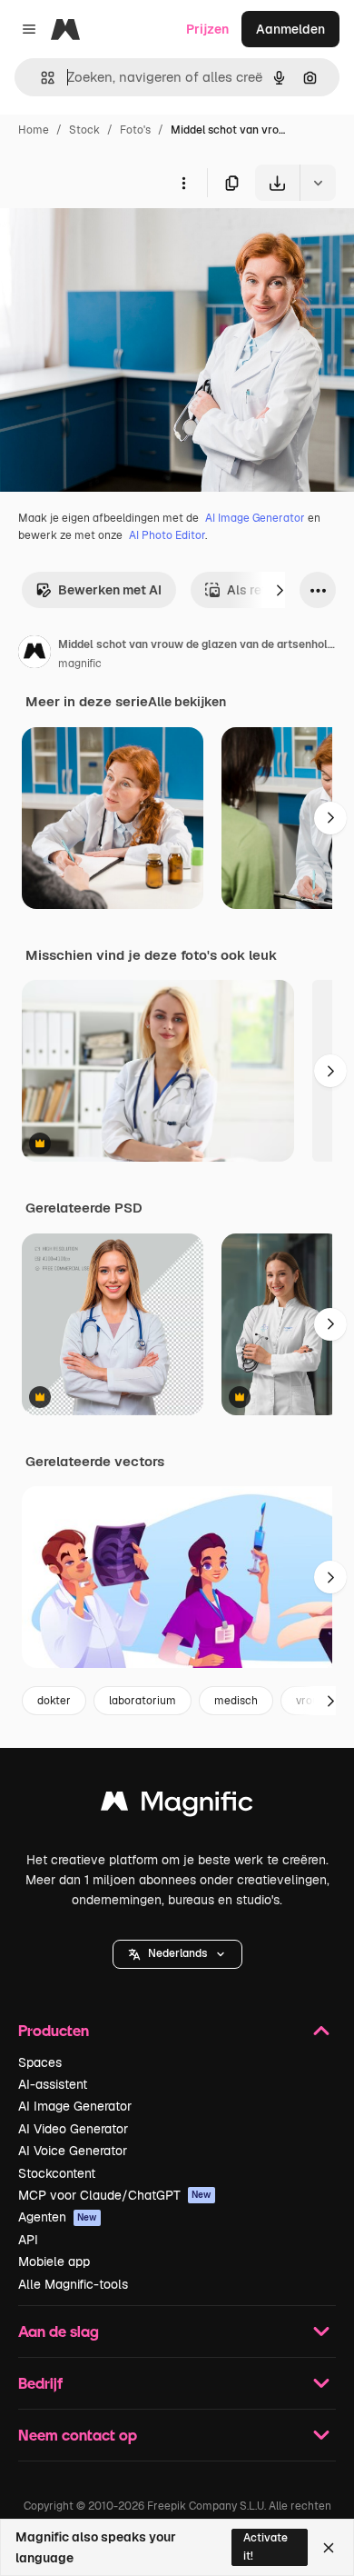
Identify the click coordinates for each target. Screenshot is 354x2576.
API (28, 2240)
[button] (177, 1954)
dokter (54, 1701)
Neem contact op (78, 2435)
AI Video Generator (73, 2129)
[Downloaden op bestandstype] (318, 183)
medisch (236, 1701)
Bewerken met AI (110, 590)
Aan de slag (59, 2331)
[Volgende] (280, 590)
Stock (84, 130)
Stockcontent (57, 2173)
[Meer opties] (183, 183)
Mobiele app (54, 2261)
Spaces (40, 2062)
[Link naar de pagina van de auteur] (34, 654)
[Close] (329, 2548)
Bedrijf (40, 2383)
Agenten (58, 2217)
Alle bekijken (187, 702)
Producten (54, 2030)
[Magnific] (177, 1806)
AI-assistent (53, 2084)
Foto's (135, 130)
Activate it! (265, 2546)
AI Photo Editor (167, 535)
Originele (119, 243)
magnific (80, 664)
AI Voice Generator (73, 2151)
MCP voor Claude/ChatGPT (115, 2195)
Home (34, 130)
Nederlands (177, 1953)
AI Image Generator (255, 518)
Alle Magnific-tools (73, 2284)
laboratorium (143, 1701)
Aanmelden (290, 29)
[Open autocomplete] (40, 78)
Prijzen (207, 29)
